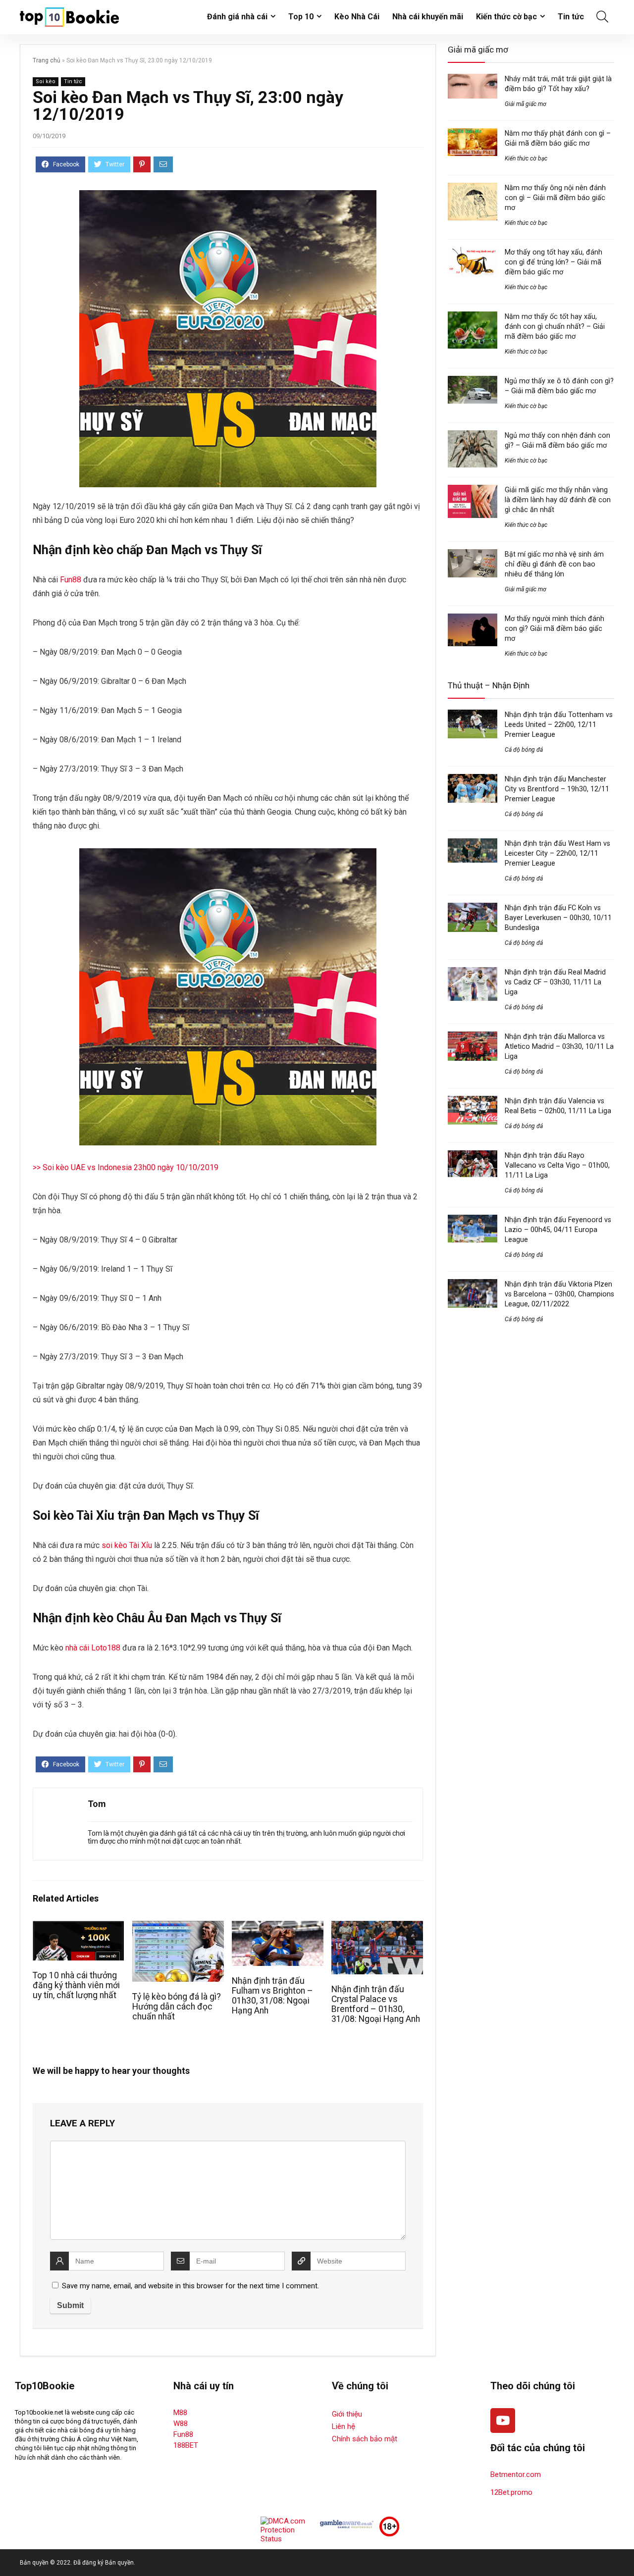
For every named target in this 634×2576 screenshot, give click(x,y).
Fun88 (71, 580)
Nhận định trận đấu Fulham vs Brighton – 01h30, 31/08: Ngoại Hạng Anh (272, 1996)
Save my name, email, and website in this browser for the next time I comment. (190, 2286)
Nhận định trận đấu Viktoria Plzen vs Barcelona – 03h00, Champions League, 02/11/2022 (559, 1294)
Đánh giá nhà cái (237, 17)
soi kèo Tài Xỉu (127, 1545)
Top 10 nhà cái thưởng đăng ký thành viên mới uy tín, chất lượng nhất (76, 1985)
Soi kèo (46, 81)
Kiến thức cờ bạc (506, 17)
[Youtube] (503, 2421)
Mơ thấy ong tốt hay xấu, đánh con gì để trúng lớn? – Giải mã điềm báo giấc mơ (554, 262)
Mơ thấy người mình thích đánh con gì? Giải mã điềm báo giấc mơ (555, 628)
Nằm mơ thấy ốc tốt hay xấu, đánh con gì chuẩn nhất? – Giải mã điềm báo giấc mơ (555, 326)
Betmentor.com (516, 2474)
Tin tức (571, 17)
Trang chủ (47, 60)
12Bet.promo (511, 2492)
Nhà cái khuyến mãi (428, 17)
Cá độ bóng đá (524, 750)
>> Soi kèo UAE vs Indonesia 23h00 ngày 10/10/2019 (126, 1167)
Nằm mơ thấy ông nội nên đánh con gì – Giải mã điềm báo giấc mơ (555, 198)
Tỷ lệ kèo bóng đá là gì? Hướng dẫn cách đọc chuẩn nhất (177, 2007)
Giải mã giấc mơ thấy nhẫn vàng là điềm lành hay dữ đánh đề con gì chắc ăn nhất (558, 500)
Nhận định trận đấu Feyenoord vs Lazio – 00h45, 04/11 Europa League (558, 1230)
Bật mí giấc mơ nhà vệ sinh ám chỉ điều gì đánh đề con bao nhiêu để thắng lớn (554, 564)
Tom (97, 1804)
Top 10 (301, 17)
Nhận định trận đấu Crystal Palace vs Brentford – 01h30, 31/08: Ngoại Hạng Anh (376, 2004)
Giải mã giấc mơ (526, 104)
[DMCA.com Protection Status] (287, 2521)
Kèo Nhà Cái (357, 17)
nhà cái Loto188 (93, 1648)
